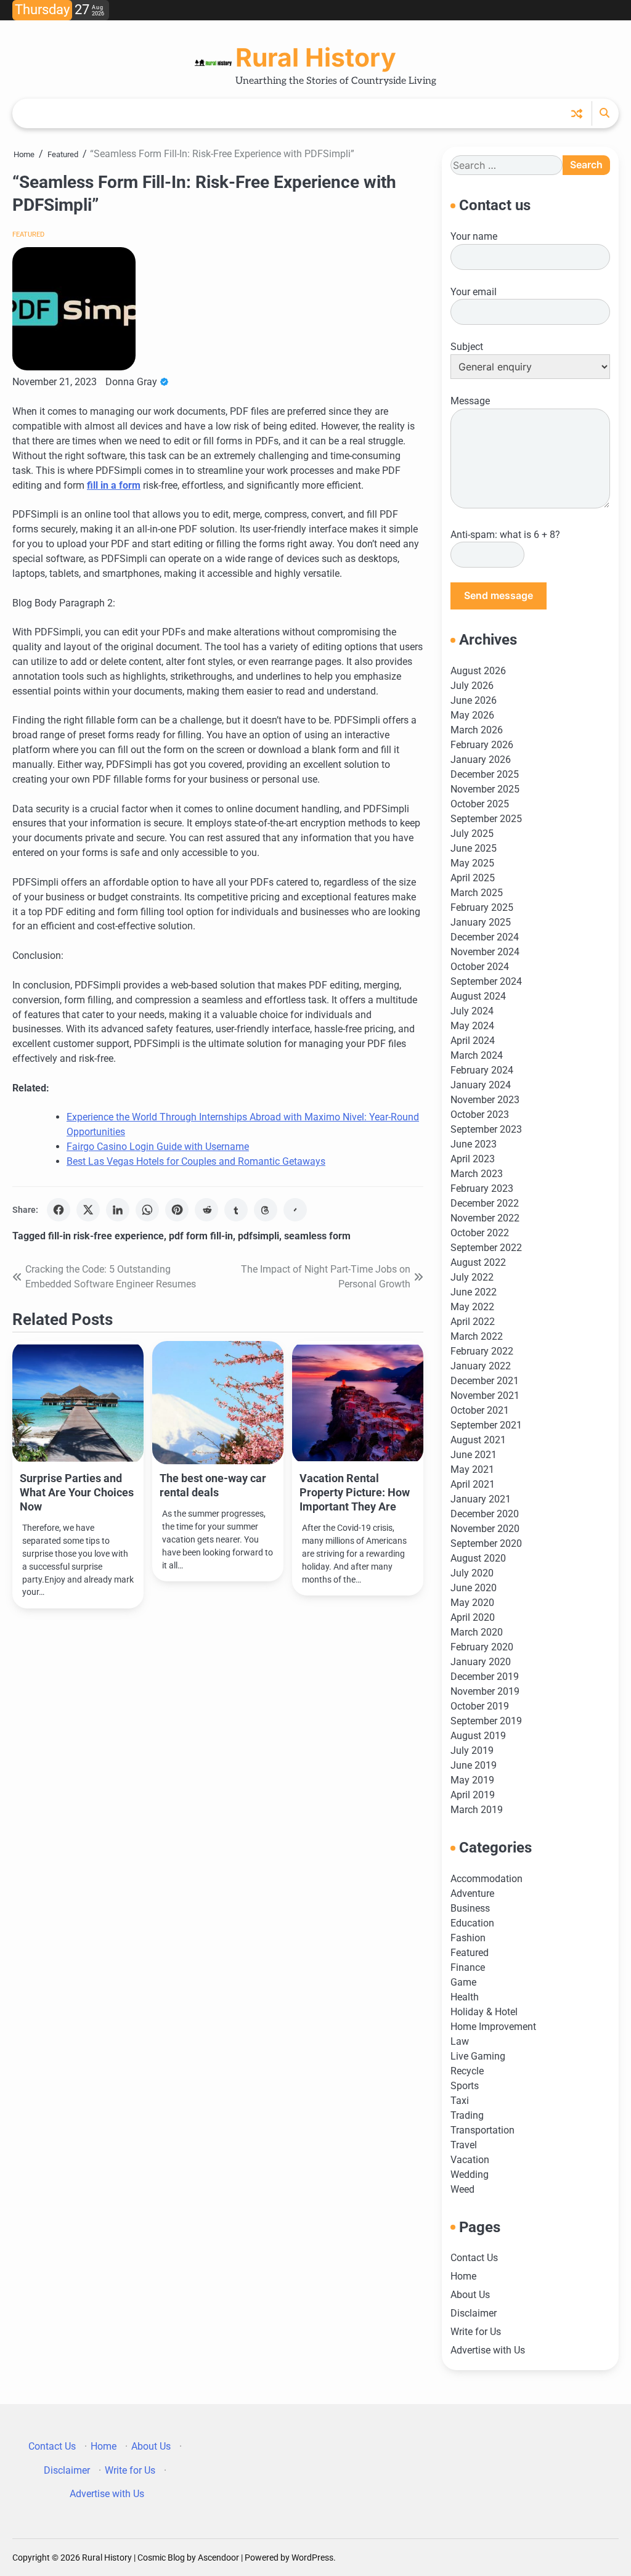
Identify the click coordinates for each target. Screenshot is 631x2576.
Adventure (472, 1893)
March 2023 (477, 1174)
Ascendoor (218, 2558)
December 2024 (485, 937)
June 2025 (474, 848)
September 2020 (486, 1543)
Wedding (470, 2175)
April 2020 (473, 1617)
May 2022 (472, 1307)
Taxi (460, 2101)
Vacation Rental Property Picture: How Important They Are (355, 1492)
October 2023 (480, 1115)
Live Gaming (478, 2056)
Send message (499, 596)
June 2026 (474, 700)
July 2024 (472, 1011)
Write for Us (476, 2332)
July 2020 (472, 1573)
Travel (464, 2145)
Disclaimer (474, 2313)
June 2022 (474, 1292)
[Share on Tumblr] (236, 1210)
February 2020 (482, 1647)
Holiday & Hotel (484, 2012)
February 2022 (482, 1351)
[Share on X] (88, 1210)
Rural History (316, 57)
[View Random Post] (577, 113)
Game (463, 1982)
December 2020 (485, 1514)
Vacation (470, 2160)
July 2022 (472, 1277)
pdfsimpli (259, 1236)
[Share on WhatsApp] (147, 1210)
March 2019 (477, 1810)
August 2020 (478, 1558)
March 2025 (477, 893)
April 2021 (473, 1484)
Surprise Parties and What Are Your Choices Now (77, 1492)
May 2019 (472, 1780)
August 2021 (478, 1440)
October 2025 (480, 804)
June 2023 (474, 1144)
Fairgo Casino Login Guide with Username (158, 1147)
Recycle (467, 2071)
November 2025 (485, 789)
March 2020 (477, 1632)
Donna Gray (131, 382)
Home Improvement (493, 2027)
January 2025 (481, 922)
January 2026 (481, 760)
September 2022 (486, 1248)
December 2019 (485, 1677)
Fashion (468, 1938)
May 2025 (472, 863)
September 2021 (486, 1425)
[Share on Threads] (266, 1210)
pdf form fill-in (201, 1236)
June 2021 (474, 1455)
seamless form (317, 1236)
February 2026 (482, 745)
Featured (28, 234)
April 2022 (473, 1322)
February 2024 (482, 1070)
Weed (462, 2189)
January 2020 (481, 1662)
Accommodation (486, 1879)
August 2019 (478, 1736)
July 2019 (472, 1751)
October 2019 (480, 1706)
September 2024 (486, 981)
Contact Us (474, 2258)
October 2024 (480, 967)
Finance (468, 1967)
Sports (465, 2086)
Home (463, 2276)
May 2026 (472, 715)
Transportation (482, 2130)
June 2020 (474, 1588)
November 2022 (485, 1218)
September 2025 (486, 819)
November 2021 (485, 1396)
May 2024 (472, 1026)
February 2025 (482, 907)
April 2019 (473, 1795)
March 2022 (477, 1336)
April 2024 (473, 1041)
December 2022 (485, 1203)
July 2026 (472, 686)
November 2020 (485, 1529)
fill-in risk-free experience (106, 1236)
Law (460, 2041)
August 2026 (478, 671)
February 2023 (482, 1188)
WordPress (312, 2558)
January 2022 (481, 1366)
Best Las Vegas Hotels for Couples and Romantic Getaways (196, 1161)
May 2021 (472, 1469)
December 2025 (485, 774)
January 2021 (481, 1499)
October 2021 (480, 1410)
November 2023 (485, 1100)
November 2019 (485, 1691)
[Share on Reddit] (206, 1210)
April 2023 (473, 1159)
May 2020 (472, 1603)
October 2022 (480, 1233)
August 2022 (478, 1262)
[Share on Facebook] (59, 1210)
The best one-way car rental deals (213, 1485)
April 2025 (473, 878)
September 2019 (486, 1721)
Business (470, 1908)
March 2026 (477, 730)
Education (472, 1923)
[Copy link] (295, 1210)
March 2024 (477, 1055)
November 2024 (485, 952)
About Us (470, 2295)
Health (465, 1997)
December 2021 (485, 1381)
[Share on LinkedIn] (118, 1210)
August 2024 (478, 996)
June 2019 (474, 1765)
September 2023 (486, 1129)
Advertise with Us (488, 2350)
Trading (467, 2115)
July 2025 (472, 834)
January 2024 (481, 1085)
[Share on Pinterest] (177, 1210)
